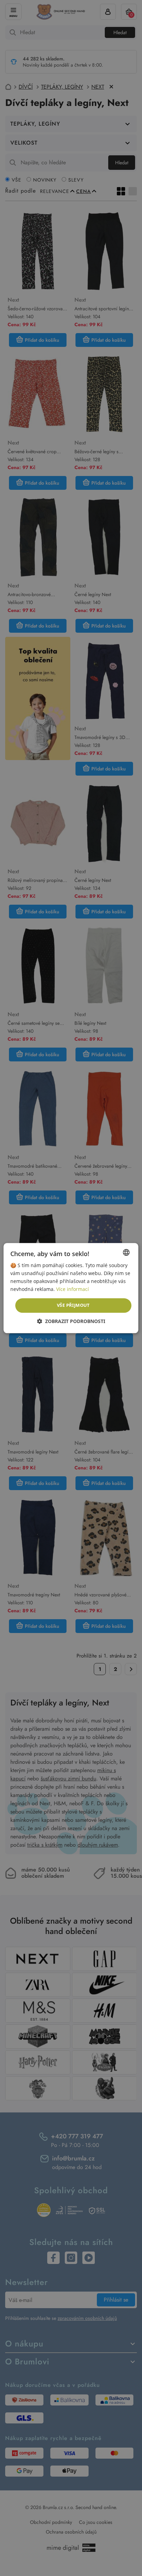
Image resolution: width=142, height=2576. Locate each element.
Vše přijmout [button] (73, 1305)
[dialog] (71, 1288)
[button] (71, 1321)
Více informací (73, 1289)
